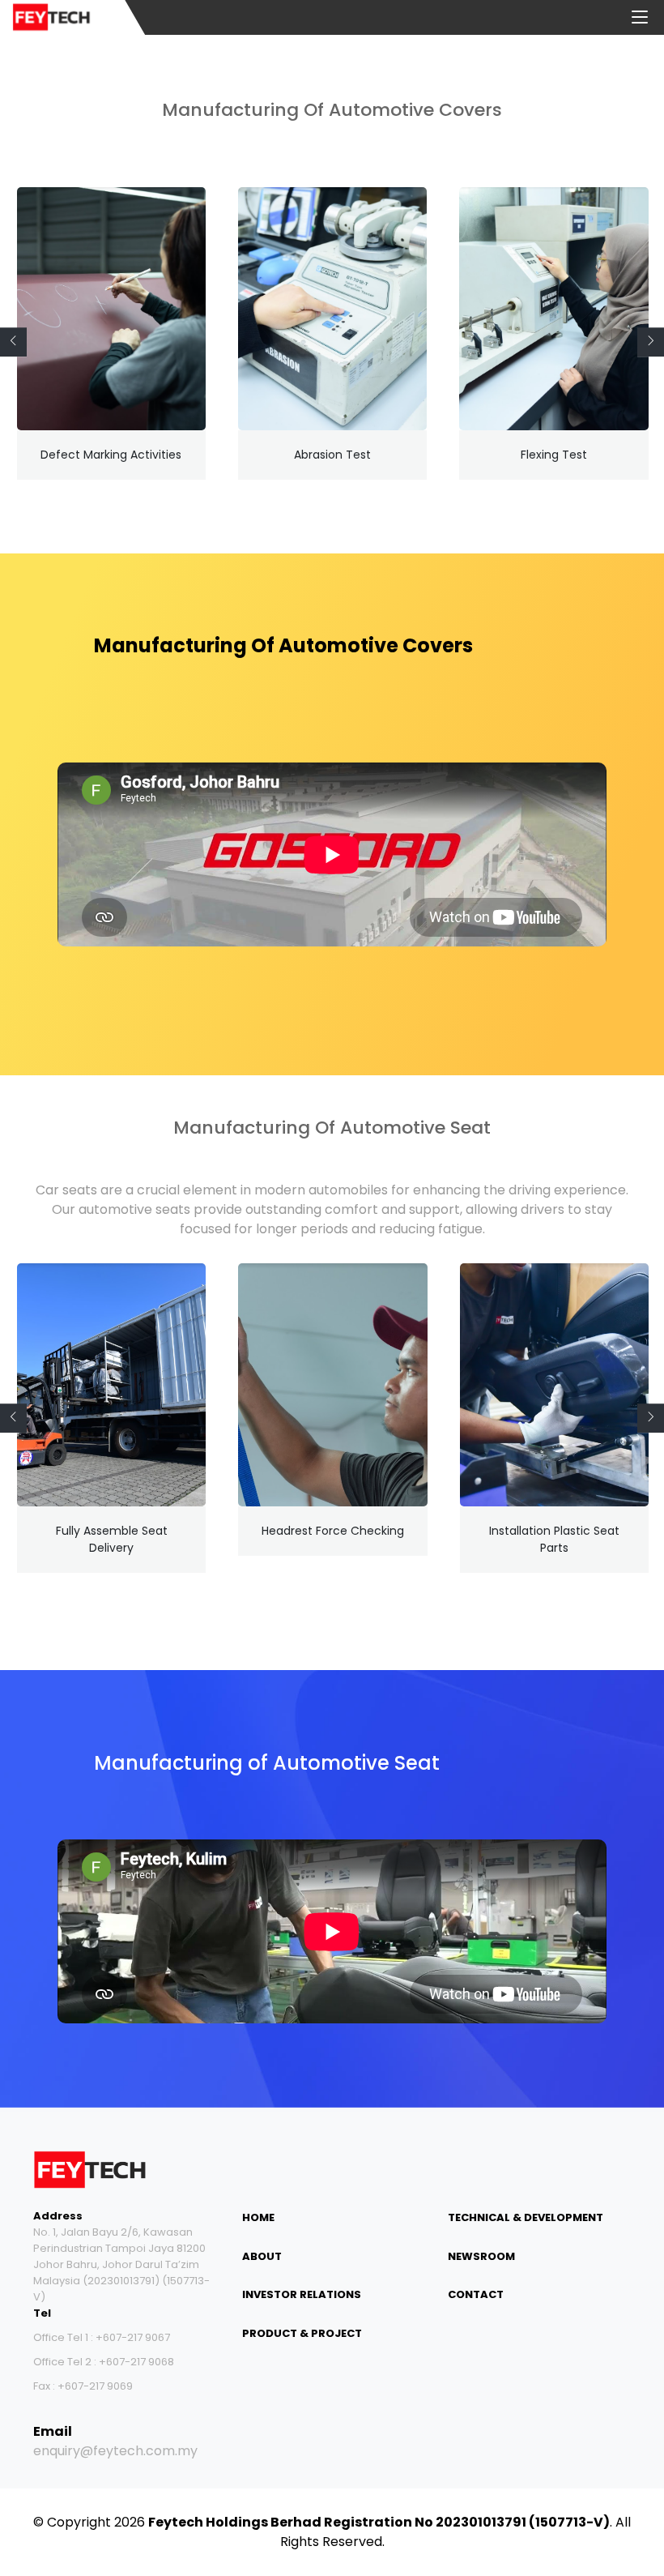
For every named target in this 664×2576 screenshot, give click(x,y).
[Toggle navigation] (640, 18)
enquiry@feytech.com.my (115, 2451)
